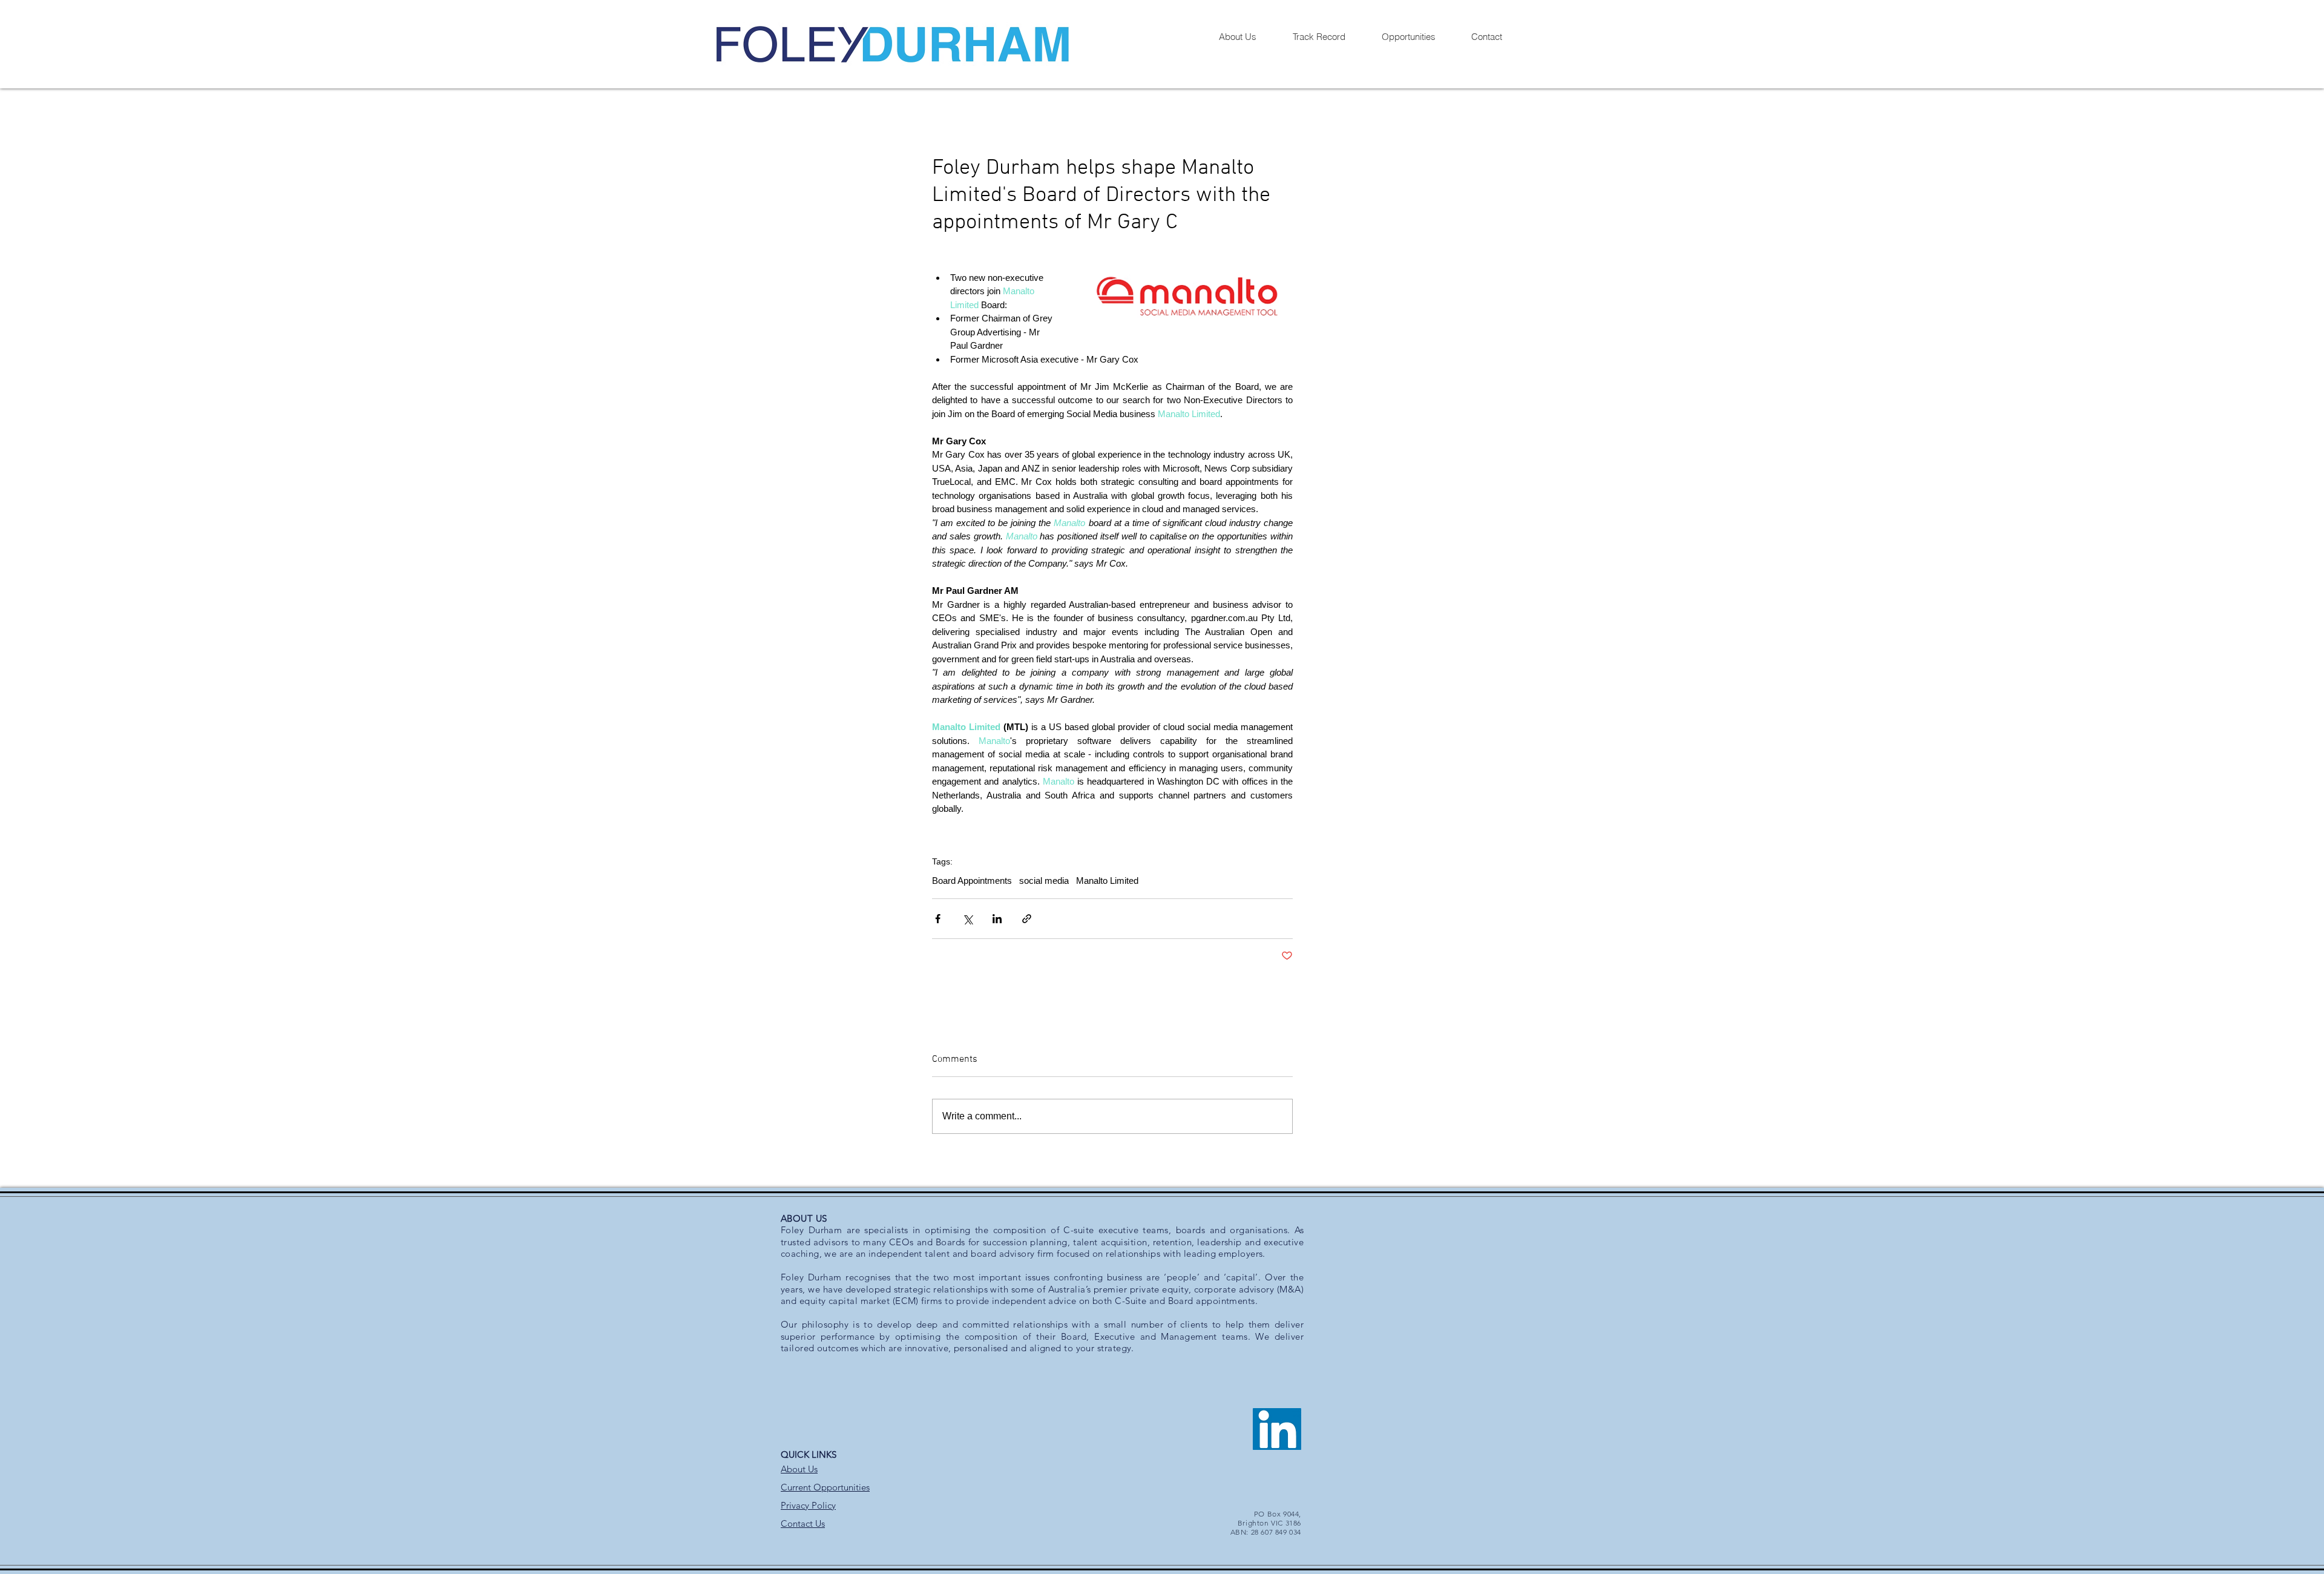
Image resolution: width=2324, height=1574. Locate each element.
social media (1044, 881)
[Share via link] (1027, 919)
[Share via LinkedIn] (997, 919)
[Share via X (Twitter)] (967, 919)
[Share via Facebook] (938, 919)
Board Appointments (972, 881)
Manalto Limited (1107, 881)
